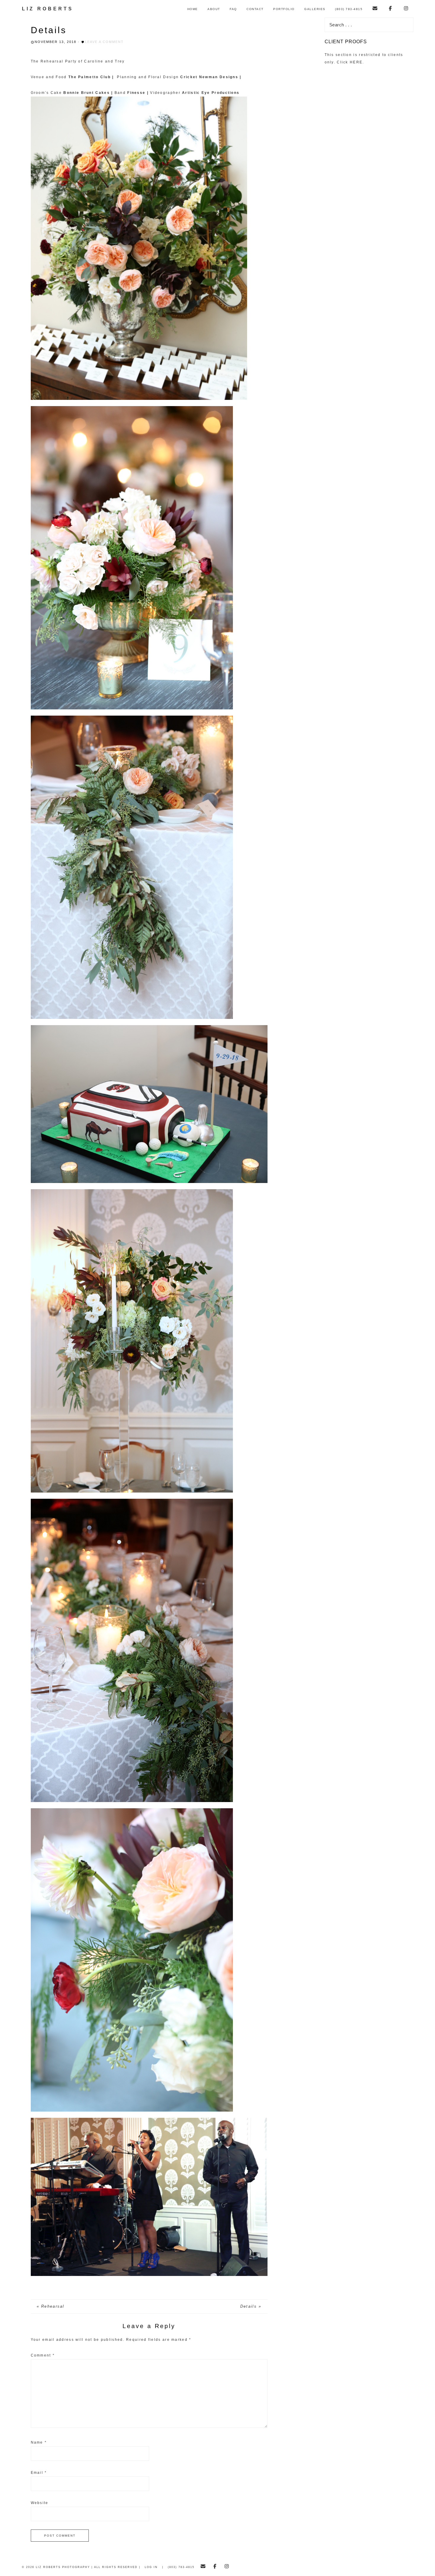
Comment (43, 2355)
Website (40, 2503)
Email (39, 2473)
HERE (356, 62)
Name (39, 2442)
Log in (151, 2567)
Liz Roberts (48, 9)
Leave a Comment (104, 42)
